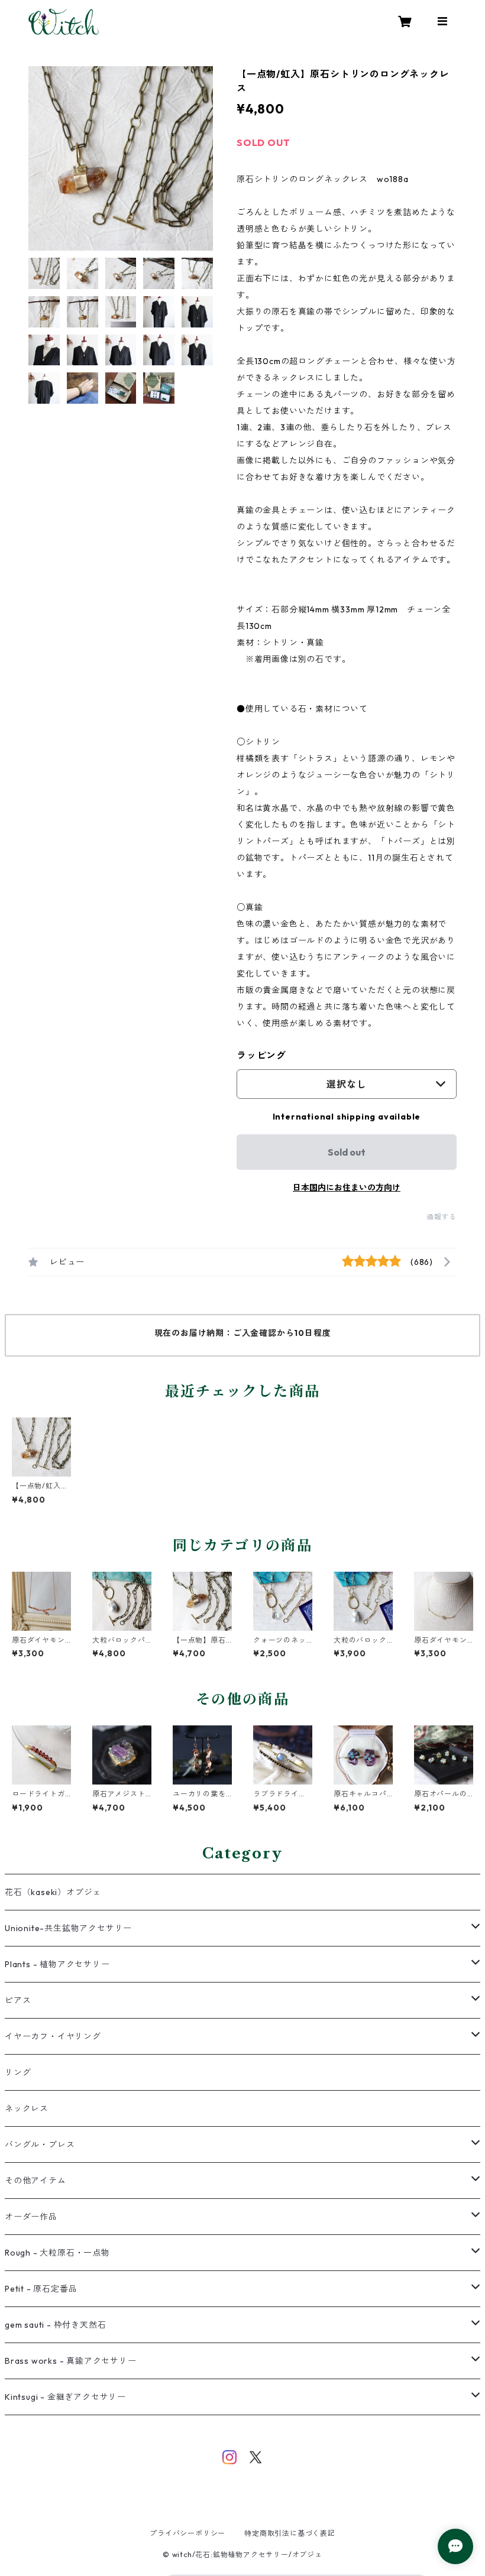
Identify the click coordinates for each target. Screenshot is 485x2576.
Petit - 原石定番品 (41, 2289)
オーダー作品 (31, 2217)
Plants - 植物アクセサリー (57, 1964)
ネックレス (27, 2108)
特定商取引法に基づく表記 (290, 2533)
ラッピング (261, 1055)
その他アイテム (35, 2181)
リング (18, 2072)
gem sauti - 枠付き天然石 (55, 2325)
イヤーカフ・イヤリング (53, 2036)
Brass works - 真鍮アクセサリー (71, 2361)
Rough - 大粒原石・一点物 (57, 2253)
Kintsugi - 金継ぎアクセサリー (65, 2397)
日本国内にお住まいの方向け (347, 1188)
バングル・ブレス (40, 2144)
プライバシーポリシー (187, 2533)
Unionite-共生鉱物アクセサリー (68, 1928)
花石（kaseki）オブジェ (53, 1892)
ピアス (18, 2000)
